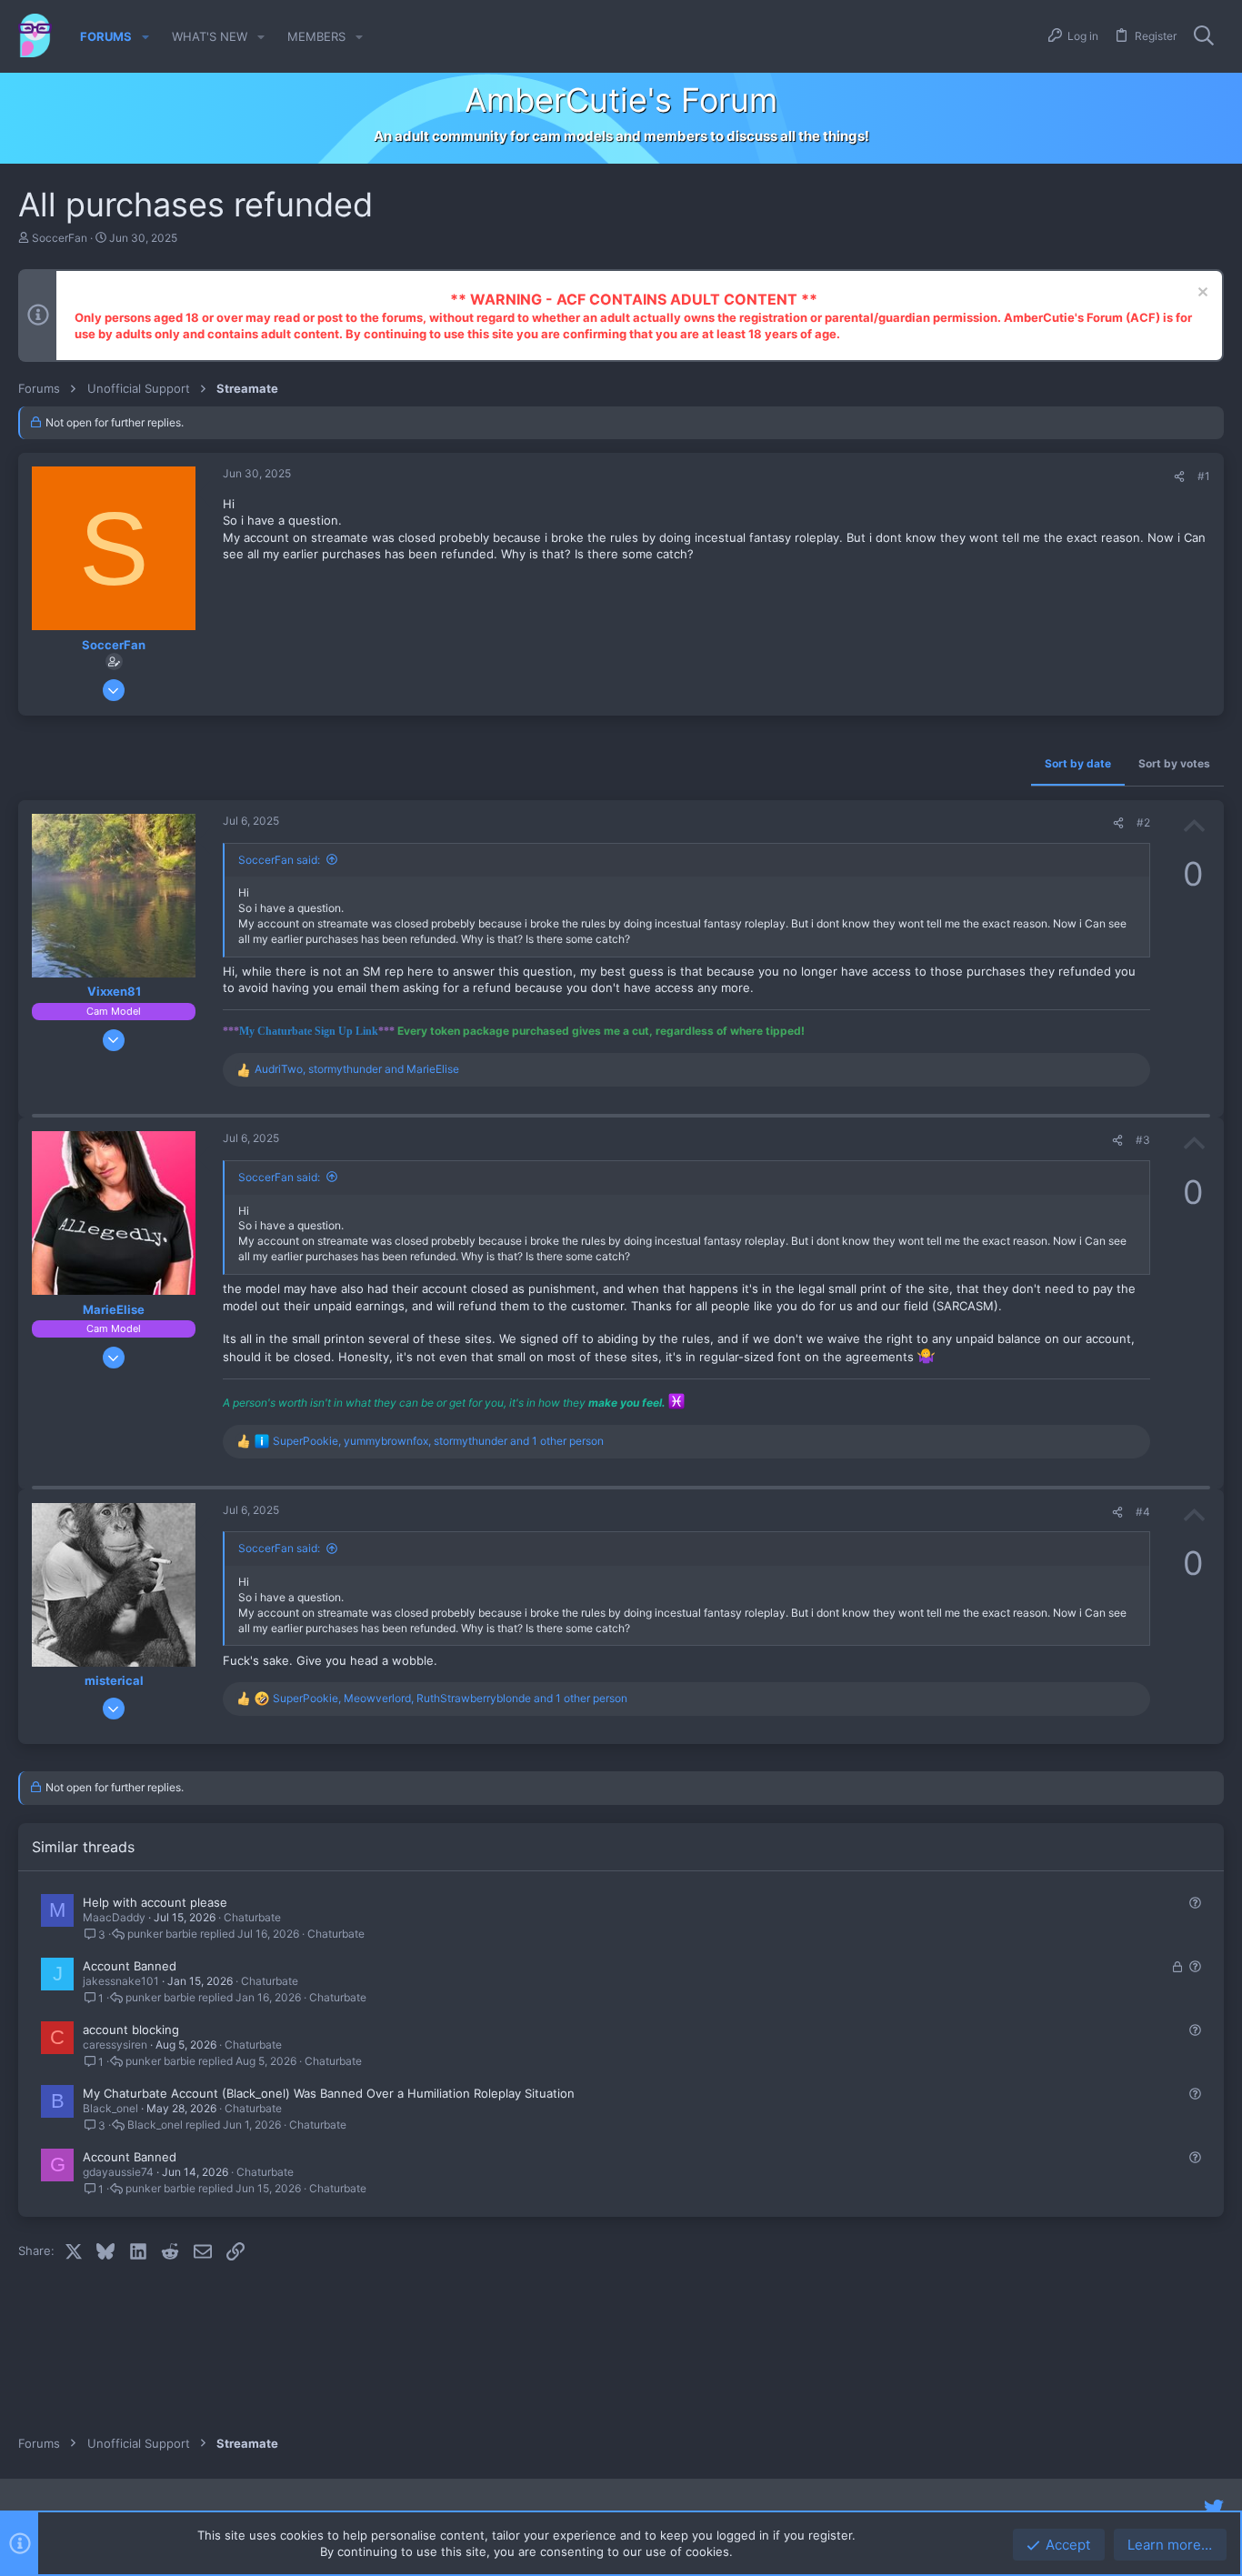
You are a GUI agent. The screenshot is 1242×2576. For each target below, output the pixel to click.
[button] (145, 37)
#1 (1204, 476)
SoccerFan (60, 238)
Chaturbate (252, 1917)
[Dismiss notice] (1201, 294)
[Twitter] (1214, 2508)
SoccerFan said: (279, 860)
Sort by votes (1174, 763)
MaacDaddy (114, 1917)
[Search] (1204, 36)
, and (357, 1069)
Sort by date (1078, 763)
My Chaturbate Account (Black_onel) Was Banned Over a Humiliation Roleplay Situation (329, 2093)
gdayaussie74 (118, 2172)
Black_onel (110, 2108)
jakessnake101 (121, 1981)
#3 (1143, 1140)
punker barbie (162, 1934)
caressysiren (115, 2045)
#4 (1143, 1512)
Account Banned (130, 1966)
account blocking (131, 2030)
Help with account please (155, 1902)
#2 (1143, 822)
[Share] (1179, 477)
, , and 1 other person (438, 1441)
